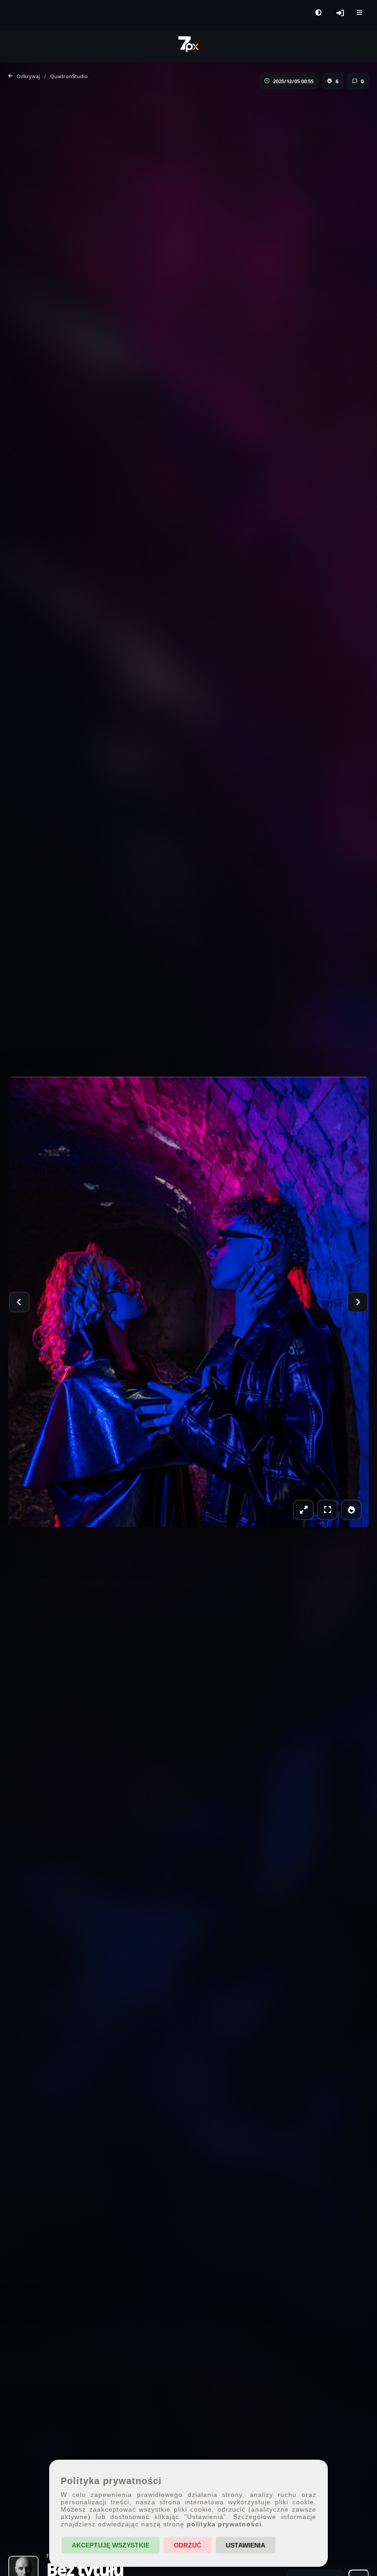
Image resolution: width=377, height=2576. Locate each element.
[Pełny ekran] (327, 1510)
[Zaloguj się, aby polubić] (351, 1510)
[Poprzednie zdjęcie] (19, 1302)
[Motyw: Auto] (318, 13)
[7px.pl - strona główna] (188, 44)
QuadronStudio (69, 76)
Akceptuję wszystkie (111, 2545)
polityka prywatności (224, 2524)
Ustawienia (246, 2545)
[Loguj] (340, 13)
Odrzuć (188, 2545)
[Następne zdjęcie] (358, 1302)
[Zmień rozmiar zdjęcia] (303, 1510)
